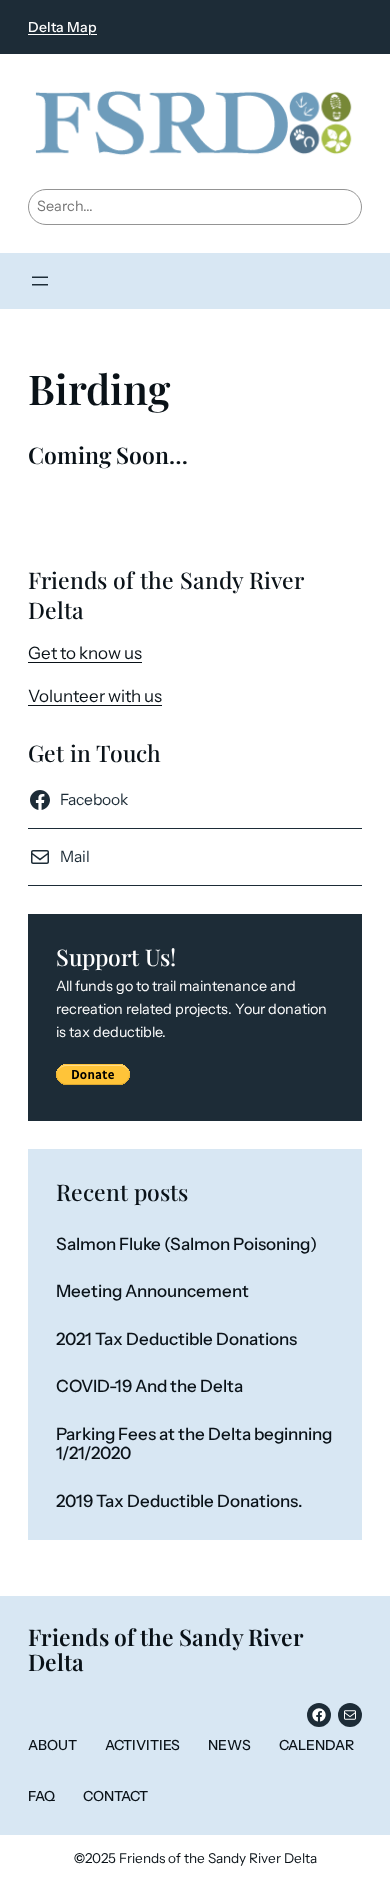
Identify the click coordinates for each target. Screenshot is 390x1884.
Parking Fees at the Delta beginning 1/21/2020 (194, 1444)
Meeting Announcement (152, 1291)
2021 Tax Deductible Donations (176, 1339)
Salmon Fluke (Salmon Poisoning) (186, 1244)
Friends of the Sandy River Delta (166, 1649)
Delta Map (62, 27)
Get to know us (85, 653)
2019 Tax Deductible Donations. (179, 1501)
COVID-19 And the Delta (149, 1386)
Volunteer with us (95, 696)
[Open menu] (40, 281)
